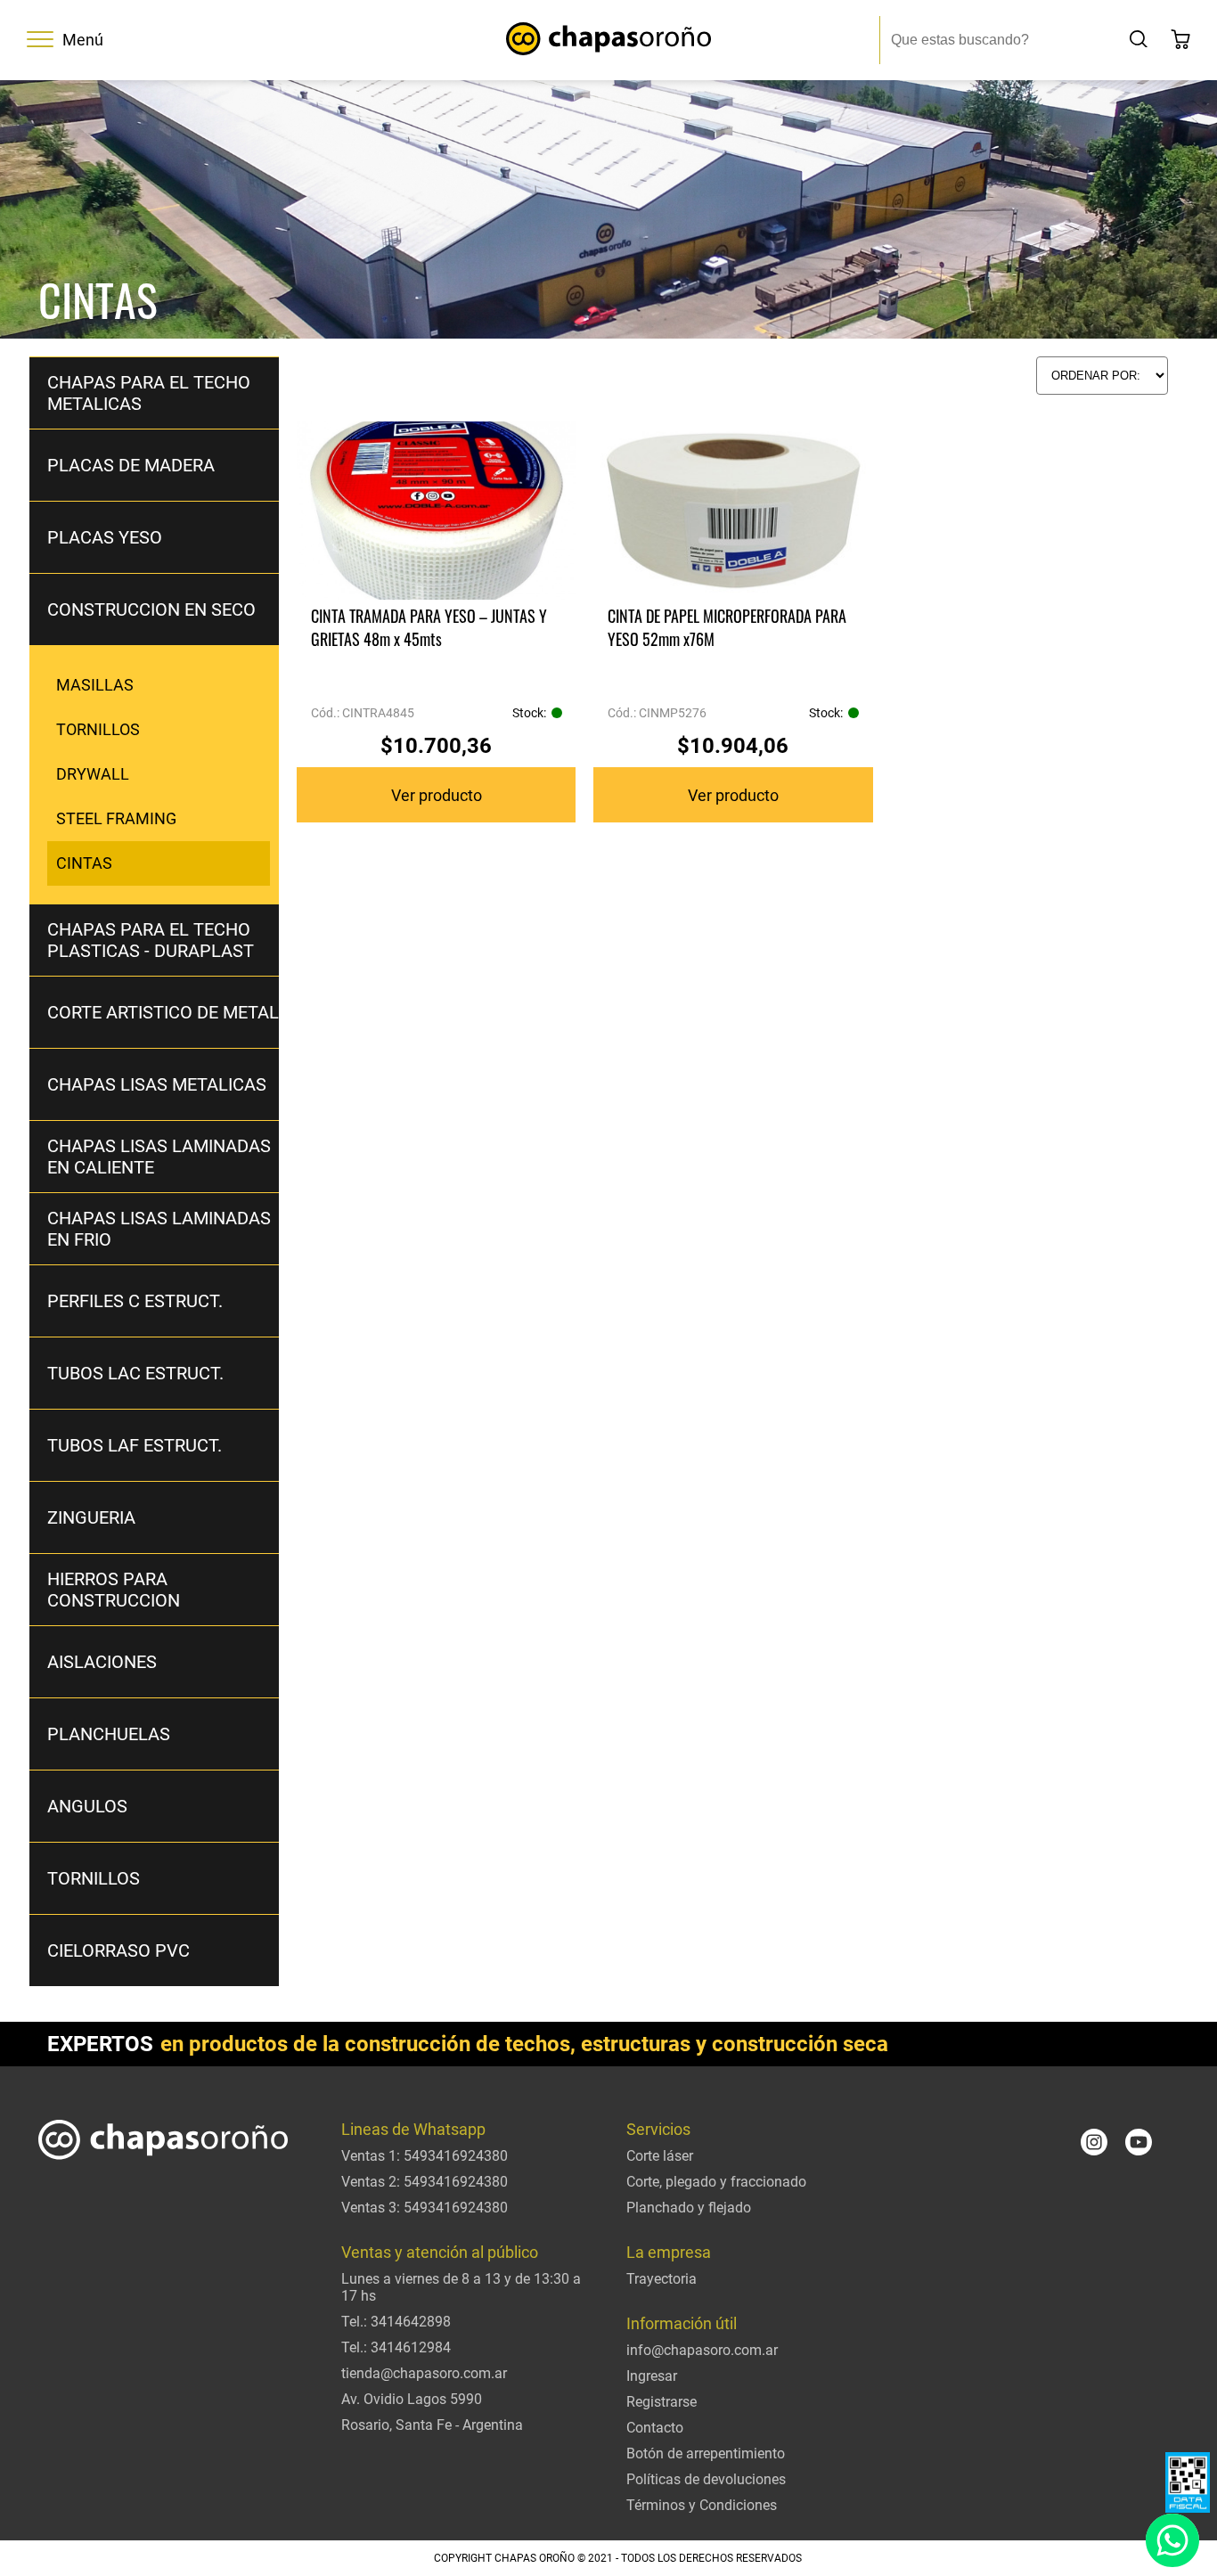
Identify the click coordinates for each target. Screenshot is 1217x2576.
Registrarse (662, 2402)
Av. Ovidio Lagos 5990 (412, 2399)
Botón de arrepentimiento (706, 2453)
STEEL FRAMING (116, 818)
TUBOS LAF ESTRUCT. (135, 1445)
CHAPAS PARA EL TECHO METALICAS (149, 393)
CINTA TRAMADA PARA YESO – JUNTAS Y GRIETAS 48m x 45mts (429, 627)
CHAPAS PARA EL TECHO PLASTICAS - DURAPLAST (151, 940)
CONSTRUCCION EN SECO (151, 609)
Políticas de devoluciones (706, 2479)
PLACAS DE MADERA (131, 465)
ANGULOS (87, 1806)
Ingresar (652, 2376)
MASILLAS (95, 685)
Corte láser (660, 2156)
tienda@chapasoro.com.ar (424, 2373)
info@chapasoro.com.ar (702, 2350)
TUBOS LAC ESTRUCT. (135, 1373)
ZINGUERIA (91, 1517)
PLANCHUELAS (109, 1734)
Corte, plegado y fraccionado (716, 2182)
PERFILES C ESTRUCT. (135, 1301)
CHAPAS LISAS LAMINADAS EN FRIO (159, 1229)
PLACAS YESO (105, 537)
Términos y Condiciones (702, 2505)
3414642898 (411, 2322)
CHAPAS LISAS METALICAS (157, 1084)
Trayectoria (662, 2279)
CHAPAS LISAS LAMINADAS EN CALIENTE (159, 1157)
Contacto (655, 2428)
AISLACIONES (102, 1662)
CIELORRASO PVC (118, 1950)
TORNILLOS (98, 729)
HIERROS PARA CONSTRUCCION (114, 1590)
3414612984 (411, 2347)
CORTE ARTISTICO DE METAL (163, 1012)
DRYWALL (93, 774)
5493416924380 (456, 2156)
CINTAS (84, 863)
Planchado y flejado (689, 2208)
